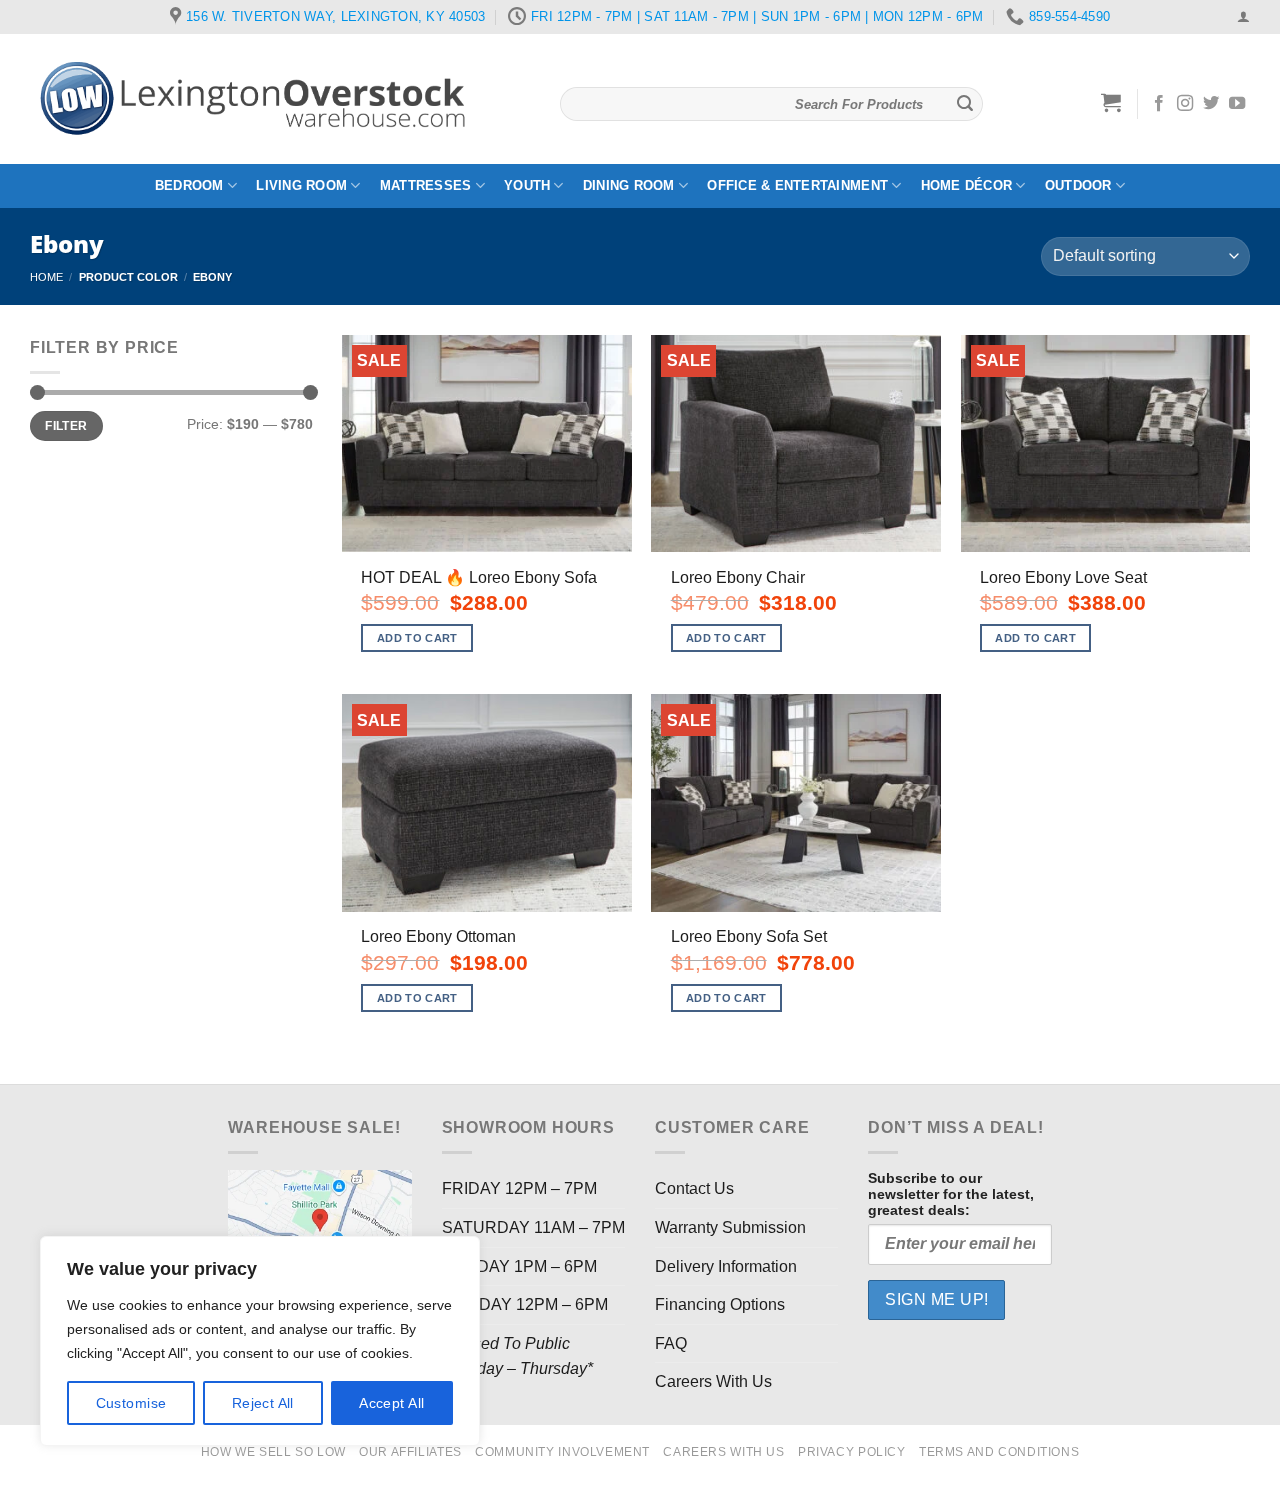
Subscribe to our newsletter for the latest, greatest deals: (951, 1194)
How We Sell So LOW (273, 1452)
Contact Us (694, 1188)
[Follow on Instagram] (1185, 104)
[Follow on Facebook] (1159, 104)
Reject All (263, 1403)
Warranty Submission (730, 1227)
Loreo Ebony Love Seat (1063, 577)
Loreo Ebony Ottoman (438, 936)
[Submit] (965, 104)
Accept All (391, 1403)
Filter (66, 426)
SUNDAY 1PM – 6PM (519, 1266)
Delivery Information (726, 1266)
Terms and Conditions (999, 1452)
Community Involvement (562, 1452)
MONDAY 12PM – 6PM (525, 1304)
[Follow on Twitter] (1211, 104)
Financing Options (720, 1304)
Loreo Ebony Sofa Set (749, 936)
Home (46, 277)
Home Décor (967, 185)
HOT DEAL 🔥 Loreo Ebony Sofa (479, 577)
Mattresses (426, 185)
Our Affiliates (410, 1452)
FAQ (671, 1343)
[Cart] (1111, 102)
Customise (131, 1403)
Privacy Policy (852, 1452)
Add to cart (417, 638)
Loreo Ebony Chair (738, 577)
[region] (260, 1341)
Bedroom (189, 185)
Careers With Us (713, 1381)
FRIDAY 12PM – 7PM (519, 1188)
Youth (527, 185)
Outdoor (1078, 185)
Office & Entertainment (797, 185)
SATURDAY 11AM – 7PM (533, 1227)
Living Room (301, 185)
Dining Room (629, 185)
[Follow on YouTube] (1237, 104)
